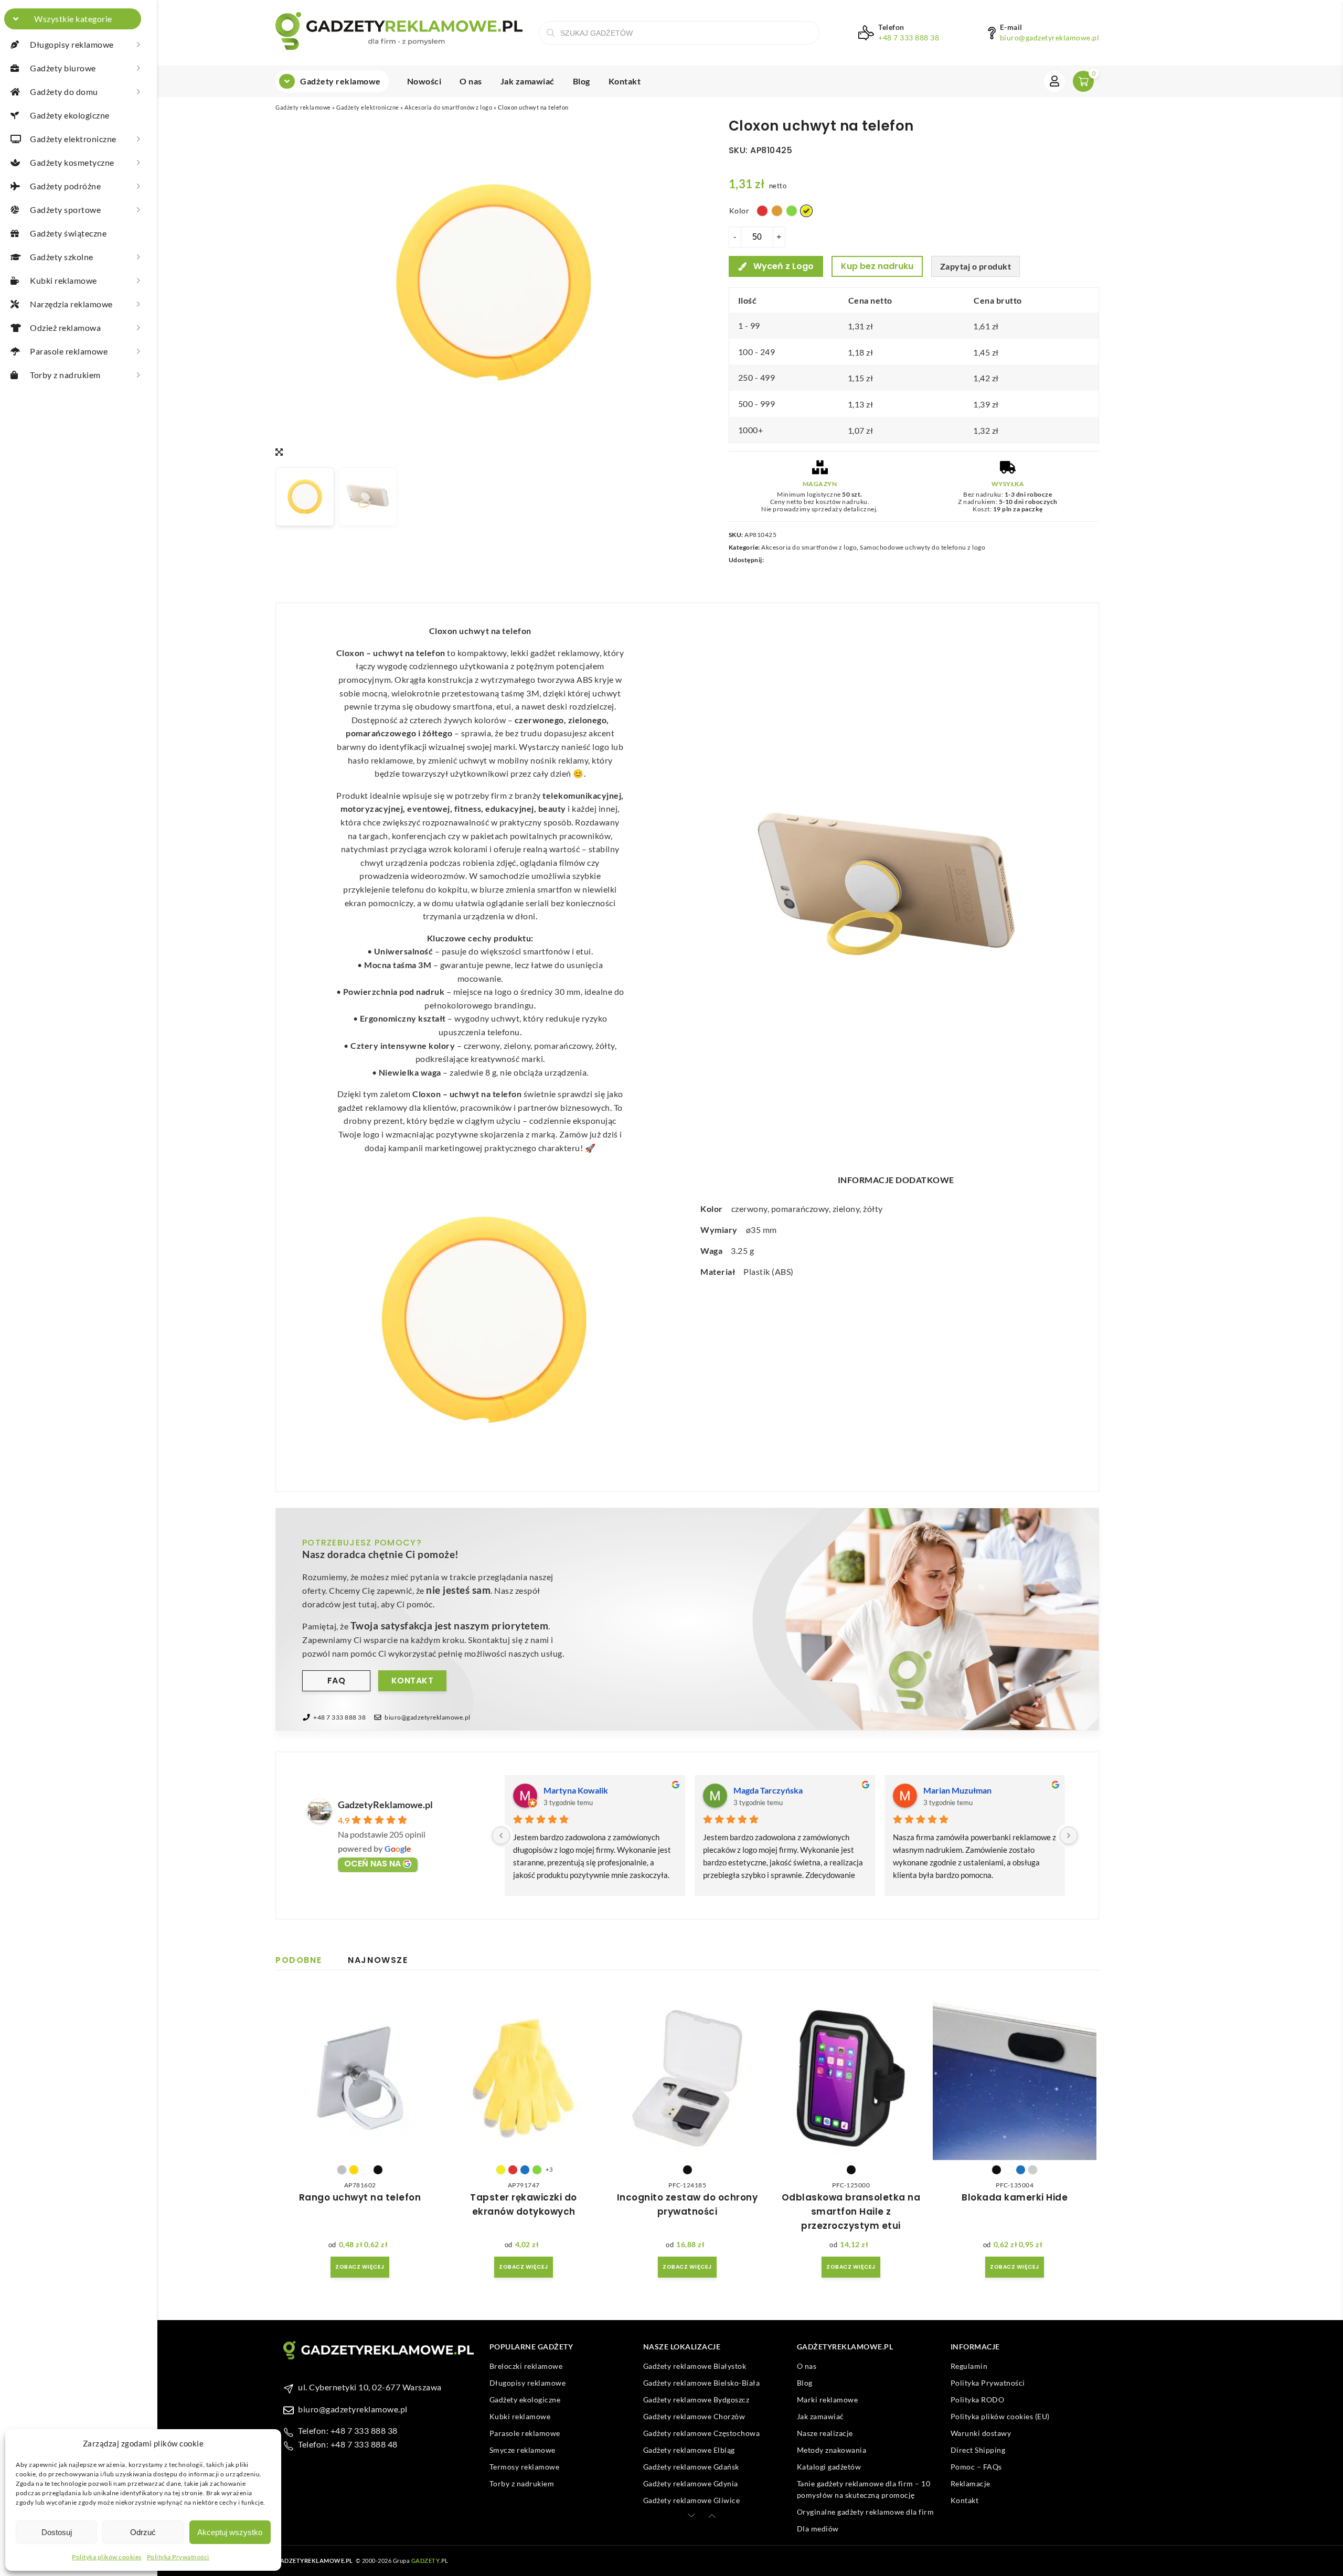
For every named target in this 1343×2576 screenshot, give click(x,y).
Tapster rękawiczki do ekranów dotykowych (524, 2204)
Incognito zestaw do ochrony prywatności (688, 2204)
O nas (471, 81)
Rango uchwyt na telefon (360, 2197)
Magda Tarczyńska (768, 1790)
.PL (430, 2561)
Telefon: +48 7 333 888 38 (348, 2430)
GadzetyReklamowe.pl (385, 1805)
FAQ (337, 1681)
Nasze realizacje (825, 2433)
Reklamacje (971, 2483)
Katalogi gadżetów (829, 2467)
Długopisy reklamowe (528, 2383)
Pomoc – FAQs (976, 2467)
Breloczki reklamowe (526, 2366)
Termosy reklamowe (525, 2467)
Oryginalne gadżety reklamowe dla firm (866, 2512)
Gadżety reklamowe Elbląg (689, 2450)
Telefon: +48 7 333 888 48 (348, 2444)
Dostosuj (57, 2532)
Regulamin (969, 2366)
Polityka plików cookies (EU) (1000, 2416)
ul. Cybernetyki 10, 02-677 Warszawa (370, 2387)
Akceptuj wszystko (230, 2532)
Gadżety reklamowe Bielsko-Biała (702, 2383)
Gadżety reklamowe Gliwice (692, 2500)
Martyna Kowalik (576, 1790)
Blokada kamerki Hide (1015, 2197)
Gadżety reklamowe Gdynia (691, 2483)
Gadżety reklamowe (340, 81)
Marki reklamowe (828, 2400)
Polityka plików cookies (107, 2557)
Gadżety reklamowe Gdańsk (691, 2467)
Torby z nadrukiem (522, 2483)
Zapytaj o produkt (976, 266)
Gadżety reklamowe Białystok (695, 2366)
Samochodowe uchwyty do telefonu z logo (923, 547)
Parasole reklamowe (525, 2433)
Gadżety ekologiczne (525, 2400)
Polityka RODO (978, 2400)
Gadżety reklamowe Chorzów (694, 2416)
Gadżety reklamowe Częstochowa (702, 2433)
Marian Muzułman (957, 1790)
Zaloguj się (1054, 81)
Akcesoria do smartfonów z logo (448, 107)
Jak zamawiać (527, 81)
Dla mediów (818, 2529)
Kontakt (625, 81)
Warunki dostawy (981, 2433)
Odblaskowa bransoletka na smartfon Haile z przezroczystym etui (851, 2212)
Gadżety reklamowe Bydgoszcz (696, 2400)
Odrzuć (143, 2532)
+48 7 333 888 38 (909, 38)
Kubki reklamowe (520, 2416)
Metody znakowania (832, 2450)
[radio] (762, 211)
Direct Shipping (978, 2450)
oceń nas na (372, 1864)
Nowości (424, 81)
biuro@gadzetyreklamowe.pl (1050, 38)
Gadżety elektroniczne (368, 107)
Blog (582, 81)
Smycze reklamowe (523, 2450)
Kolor (739, 211)
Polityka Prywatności (178, 2557)
